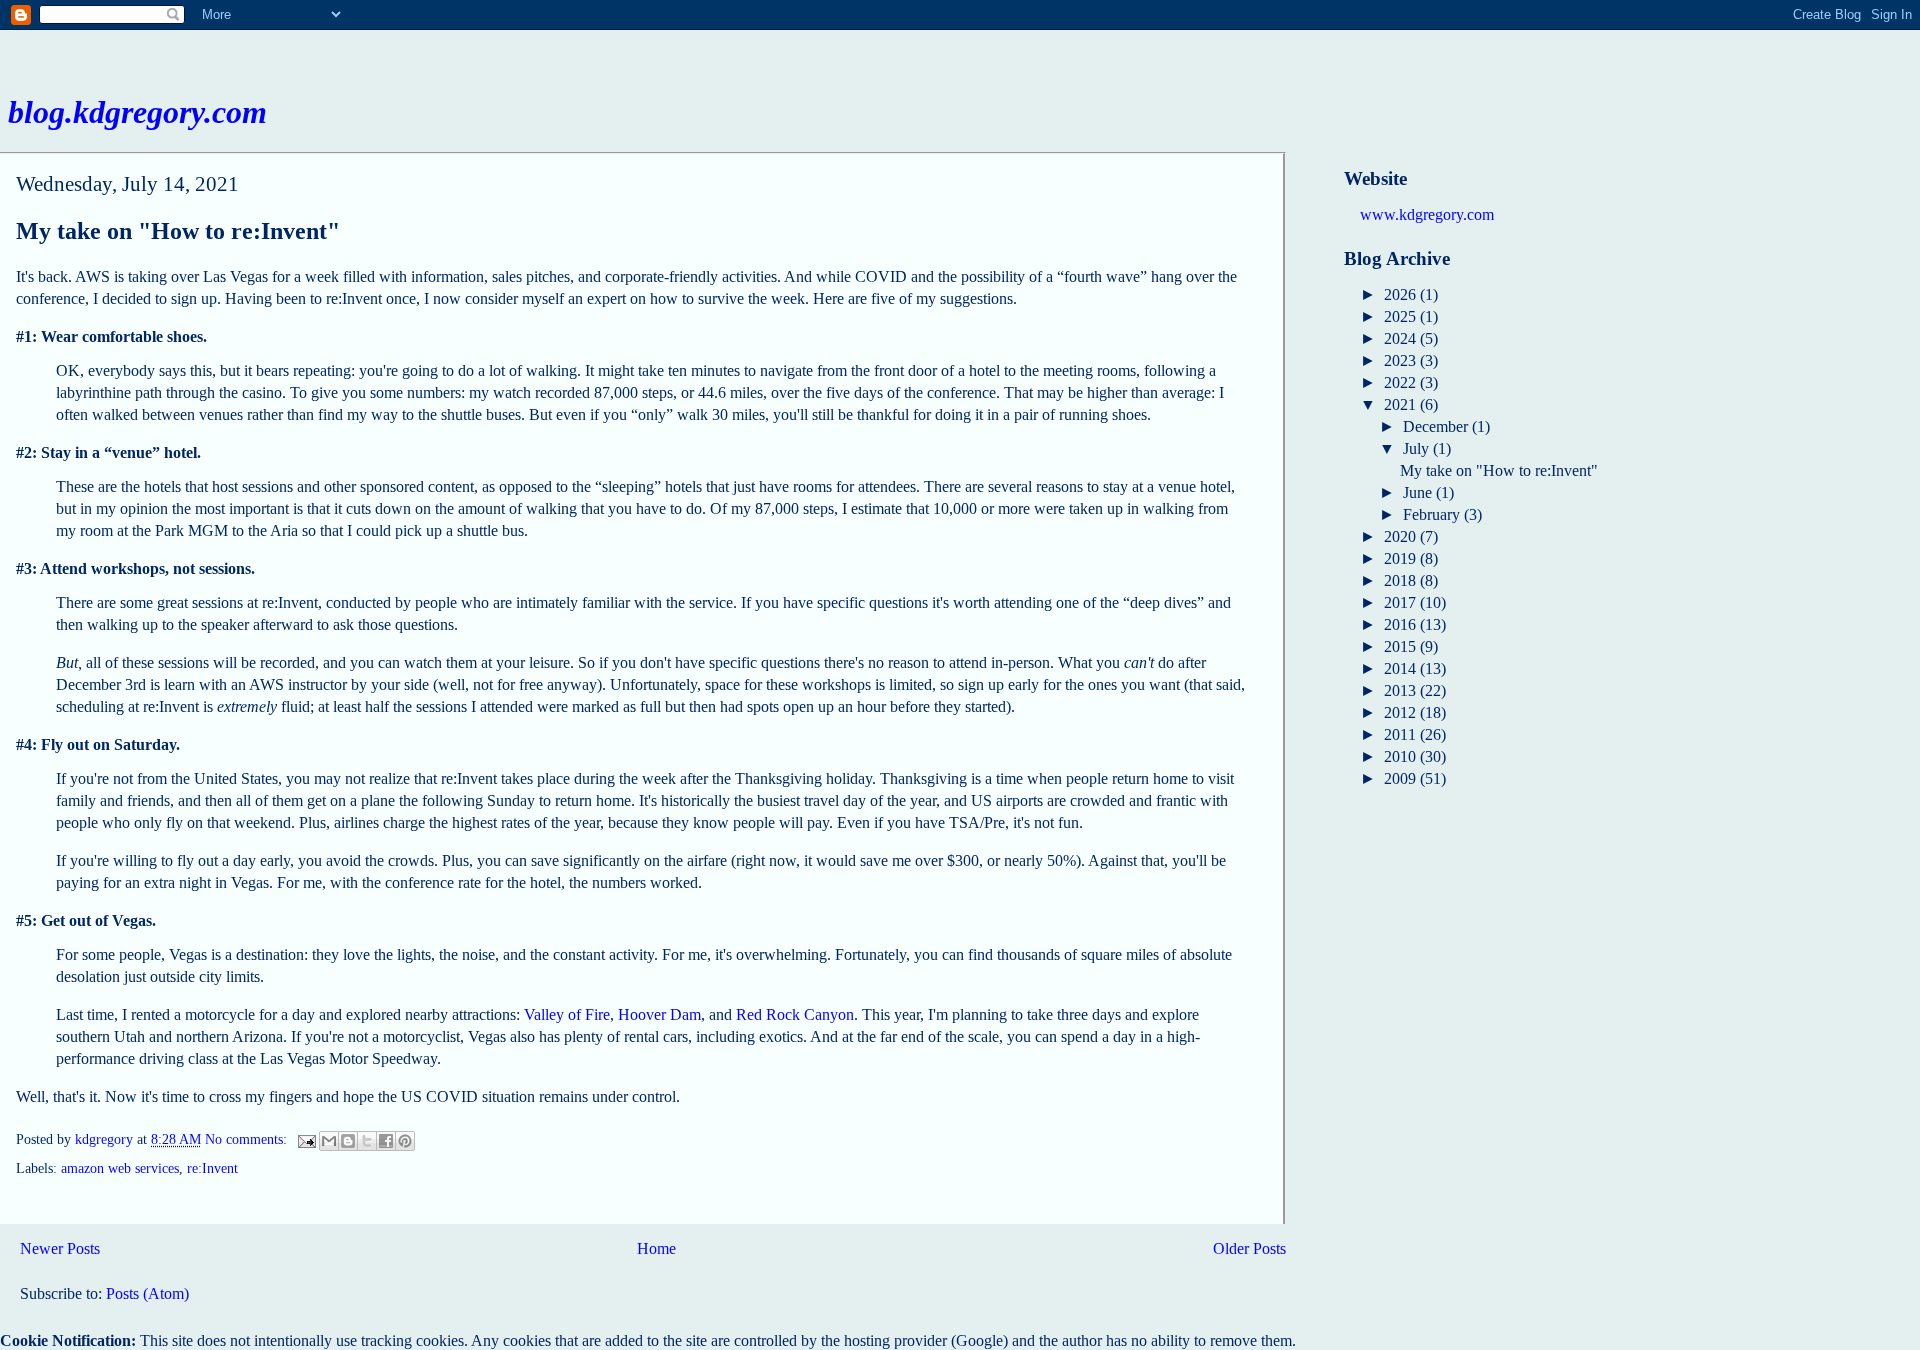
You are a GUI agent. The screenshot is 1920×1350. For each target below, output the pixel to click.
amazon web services (120, 1168)
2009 (1402, 778)
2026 (1402, 294)
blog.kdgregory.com (137, 112)
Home (656, 1248)
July (1418, 448)
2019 (1402, 558)
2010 (1402, 756)
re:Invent (212, 1168)
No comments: (248, 1140)
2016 (1402, 624)
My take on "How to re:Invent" (178, 231)
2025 (1402, 316)
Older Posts (1249, 1248)
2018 (1402, 580)
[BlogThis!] (348, 1141)
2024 (1402, 338)
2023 (1402, 360)
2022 (1402, 382)
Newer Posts (60, 1248)
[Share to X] (367, 1141)
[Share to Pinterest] (405, 1141)
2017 (1402, 602)
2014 (1402, 668)
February (1433, 514)
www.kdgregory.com (1427, 214)
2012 (1402, 712)
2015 (1402, 646)
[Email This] (329, 1141)
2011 (1402, 734)
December (1437, 426)
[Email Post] (305, 1140)
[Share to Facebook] (386, 1141)
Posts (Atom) (147, 1293)
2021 (1402, 404)
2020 (1402, 536)
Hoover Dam (659, 1014)
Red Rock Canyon (795, 1014)
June (1419, 492)
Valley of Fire (567, 1014)
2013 (1402, 690)
